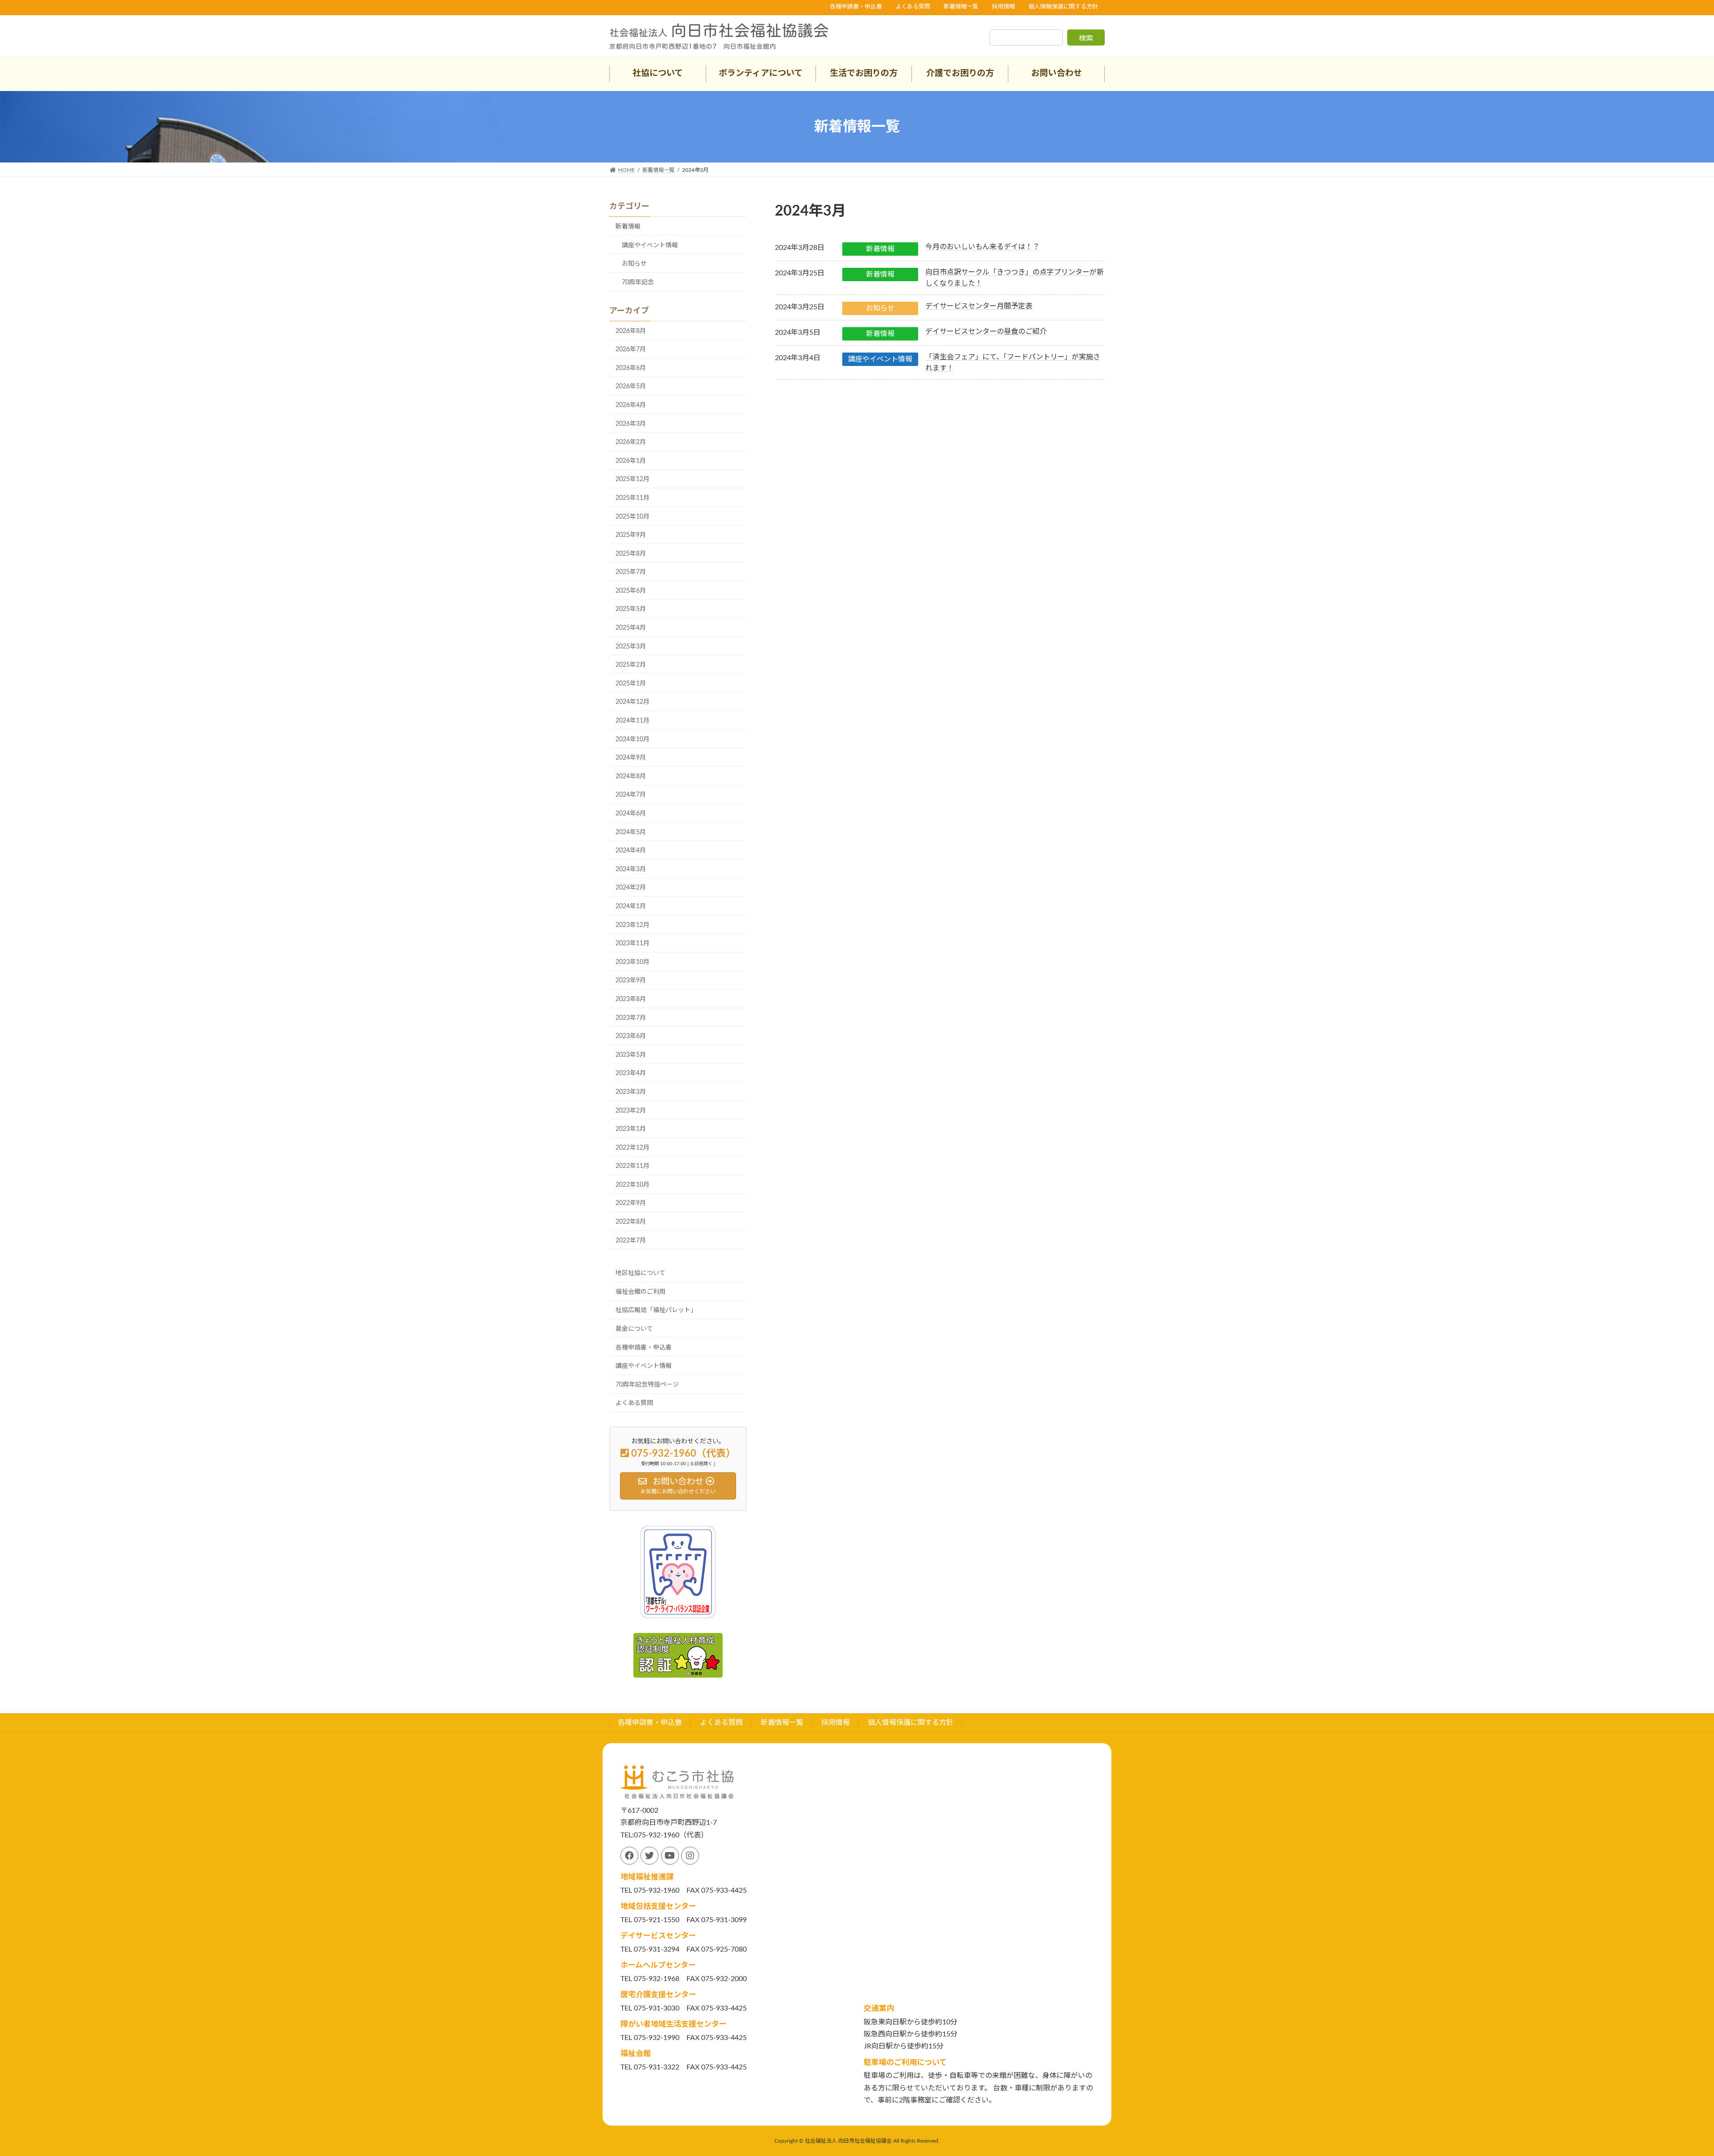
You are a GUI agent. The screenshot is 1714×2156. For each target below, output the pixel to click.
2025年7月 (631, 572)
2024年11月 (632, 721)
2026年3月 (631, 424)
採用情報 (1003, 7)
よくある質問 (913, 7)
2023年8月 (631, 999)
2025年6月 (631, 591)
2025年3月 (631, 647)
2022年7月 (631, 1241)
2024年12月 (632, 702)
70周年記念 (638, 282)
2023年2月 (631, 1111)
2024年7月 (631, 795)
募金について (634, 1329)
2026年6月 (631, 368)
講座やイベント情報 (880, 359)
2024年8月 (631, 777)
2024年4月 (631, 851)
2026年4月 (631, 405)
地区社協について (641, 1273)
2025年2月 (631, 665)
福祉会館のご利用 (641, 1292)
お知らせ (880, 308)
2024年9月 (631, 758)
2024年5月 (631, 832)
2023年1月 (631, 1129)
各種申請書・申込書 (856, 7)
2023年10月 (632, 962)
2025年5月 (631, 609)
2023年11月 (632, 943)
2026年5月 (631, 386)
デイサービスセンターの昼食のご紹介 (986, 332)
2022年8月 (631, 1222)
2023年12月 (632, 925)
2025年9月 (631, 535)
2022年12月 (632, 1148)
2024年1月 (631, 906)
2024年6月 (631, 814)
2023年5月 (631, 1055)
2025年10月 (632, 517)
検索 (1086, 38)
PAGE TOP (1670, 2083)
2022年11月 (632, 1166)
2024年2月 (631, 888)
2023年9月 (631, 980)
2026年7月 (631, 349)
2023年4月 (631, 1073)
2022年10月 (632, 1185)
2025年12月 (632, 479)
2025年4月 (631, 628)
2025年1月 (631, 684)
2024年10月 (632, 739)
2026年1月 (631, 461)
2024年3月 (631, 869)
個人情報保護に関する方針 (1063, 7)
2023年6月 (631, 1036)
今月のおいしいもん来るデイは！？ (982, 247)
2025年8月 (631, 554)
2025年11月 (632, 498)
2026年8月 (631, 331)
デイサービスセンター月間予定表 (979, 306)
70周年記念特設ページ (647, 1385)
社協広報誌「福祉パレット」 (656, 1310)
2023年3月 (631, 1092)
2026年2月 (631, 442)
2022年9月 (631, 1203)
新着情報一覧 (961, 7)
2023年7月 (631, 1018)
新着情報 (880, 249)
